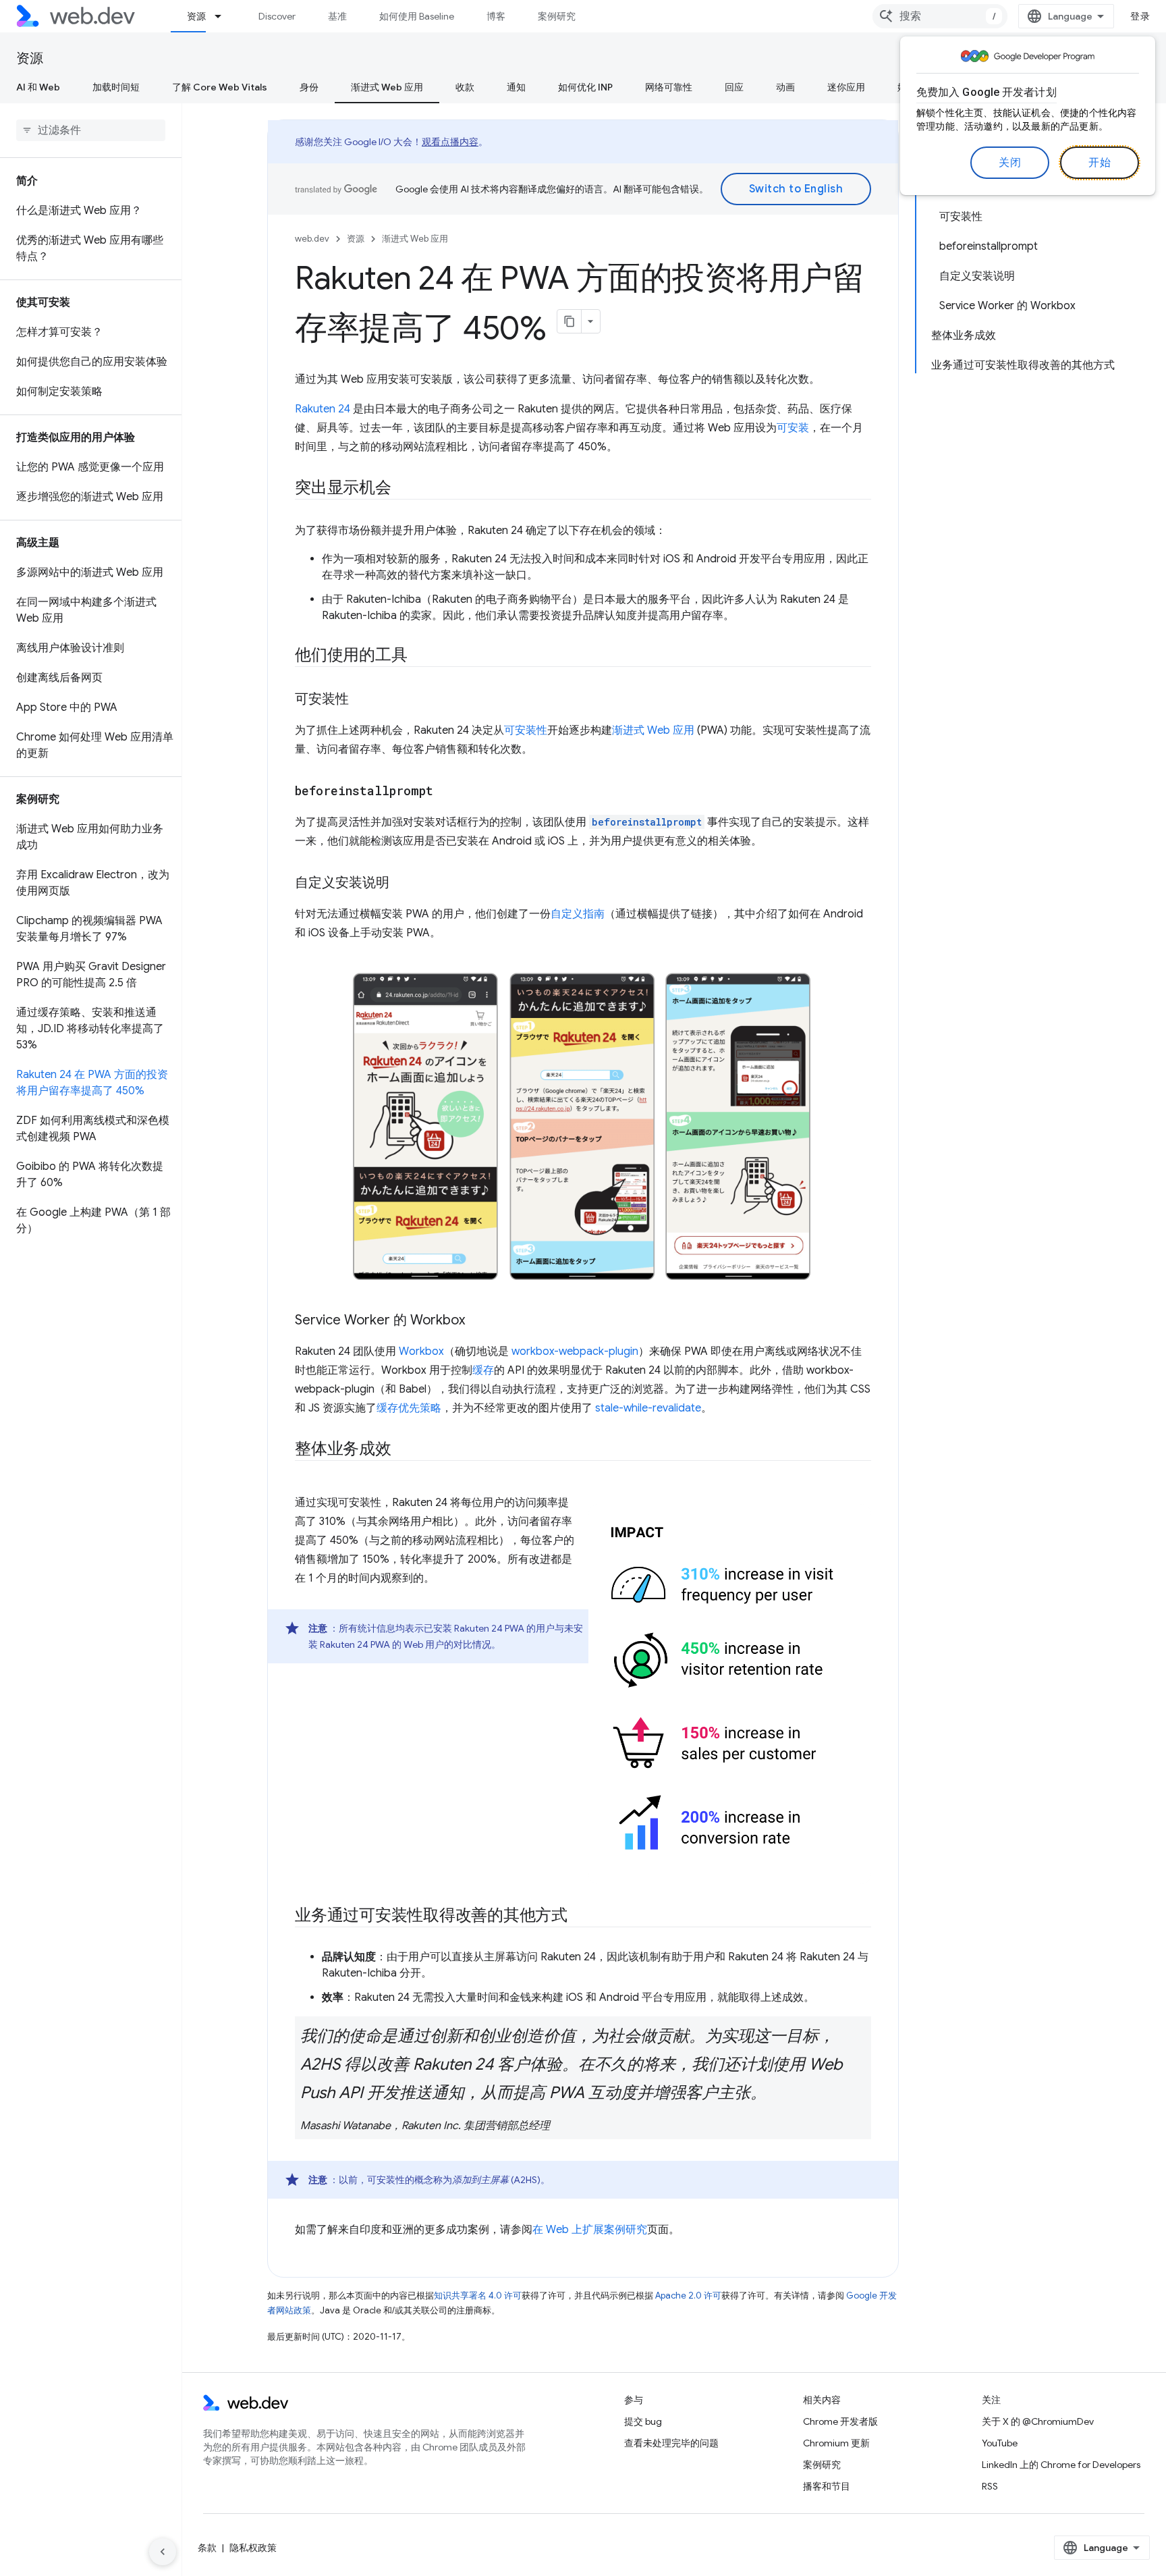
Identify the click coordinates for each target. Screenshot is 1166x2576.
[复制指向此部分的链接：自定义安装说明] (401, 884)
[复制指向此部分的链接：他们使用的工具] (419, 656)
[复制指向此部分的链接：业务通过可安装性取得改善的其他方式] (580, 1916)
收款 (465, 87)
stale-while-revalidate (648, 1408)
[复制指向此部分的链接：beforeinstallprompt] (445, 792)
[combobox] (940, 16)
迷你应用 (846, 87)
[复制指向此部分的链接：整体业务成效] (404, 1450)
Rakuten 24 (323, 409)
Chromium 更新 (836, 2443)
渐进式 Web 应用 (387, 87)
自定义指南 (578, 914)
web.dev (312, 239)
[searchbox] (91, 130)
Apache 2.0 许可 (688, 2296)
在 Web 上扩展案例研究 (590, 2230)
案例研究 (557, 16)
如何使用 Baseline (417, 16)
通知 (516, 87)
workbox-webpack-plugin (575, 1351)
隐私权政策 (253, 2548)
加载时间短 (116, 87)
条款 (207, 2548)
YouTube (1000, 2443)
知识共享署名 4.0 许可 (478, 2296)
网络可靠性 (669, 87)
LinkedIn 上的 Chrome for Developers (1061, 2465)
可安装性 (526, 730)
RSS (990, 2486)
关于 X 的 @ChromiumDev (1038, 2421)
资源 (196, 16)
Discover (277, 16)
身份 (309, 87)
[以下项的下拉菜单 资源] (224, 16)
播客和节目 (827, 2486)
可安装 (793, 428)
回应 (734, 87)
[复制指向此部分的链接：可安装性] (361, 700)
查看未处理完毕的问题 (671, 2443)
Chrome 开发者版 (840, 2421)
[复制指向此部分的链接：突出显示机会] (404, 489)
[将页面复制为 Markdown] (570, 321)
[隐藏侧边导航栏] (163, 2552)
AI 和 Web (38, 87)
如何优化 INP (585, 87)
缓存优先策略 (409, 1408)
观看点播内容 (450, 142)
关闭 (1010, 163)
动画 (785, 87)
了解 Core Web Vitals (220, 87)
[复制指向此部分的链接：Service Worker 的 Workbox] (477, 1321)
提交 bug (643, 2421)
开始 (1100, 163)
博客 (496, 16)
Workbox (421, 1351)
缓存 (483, 1370)
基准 (337, 16)
